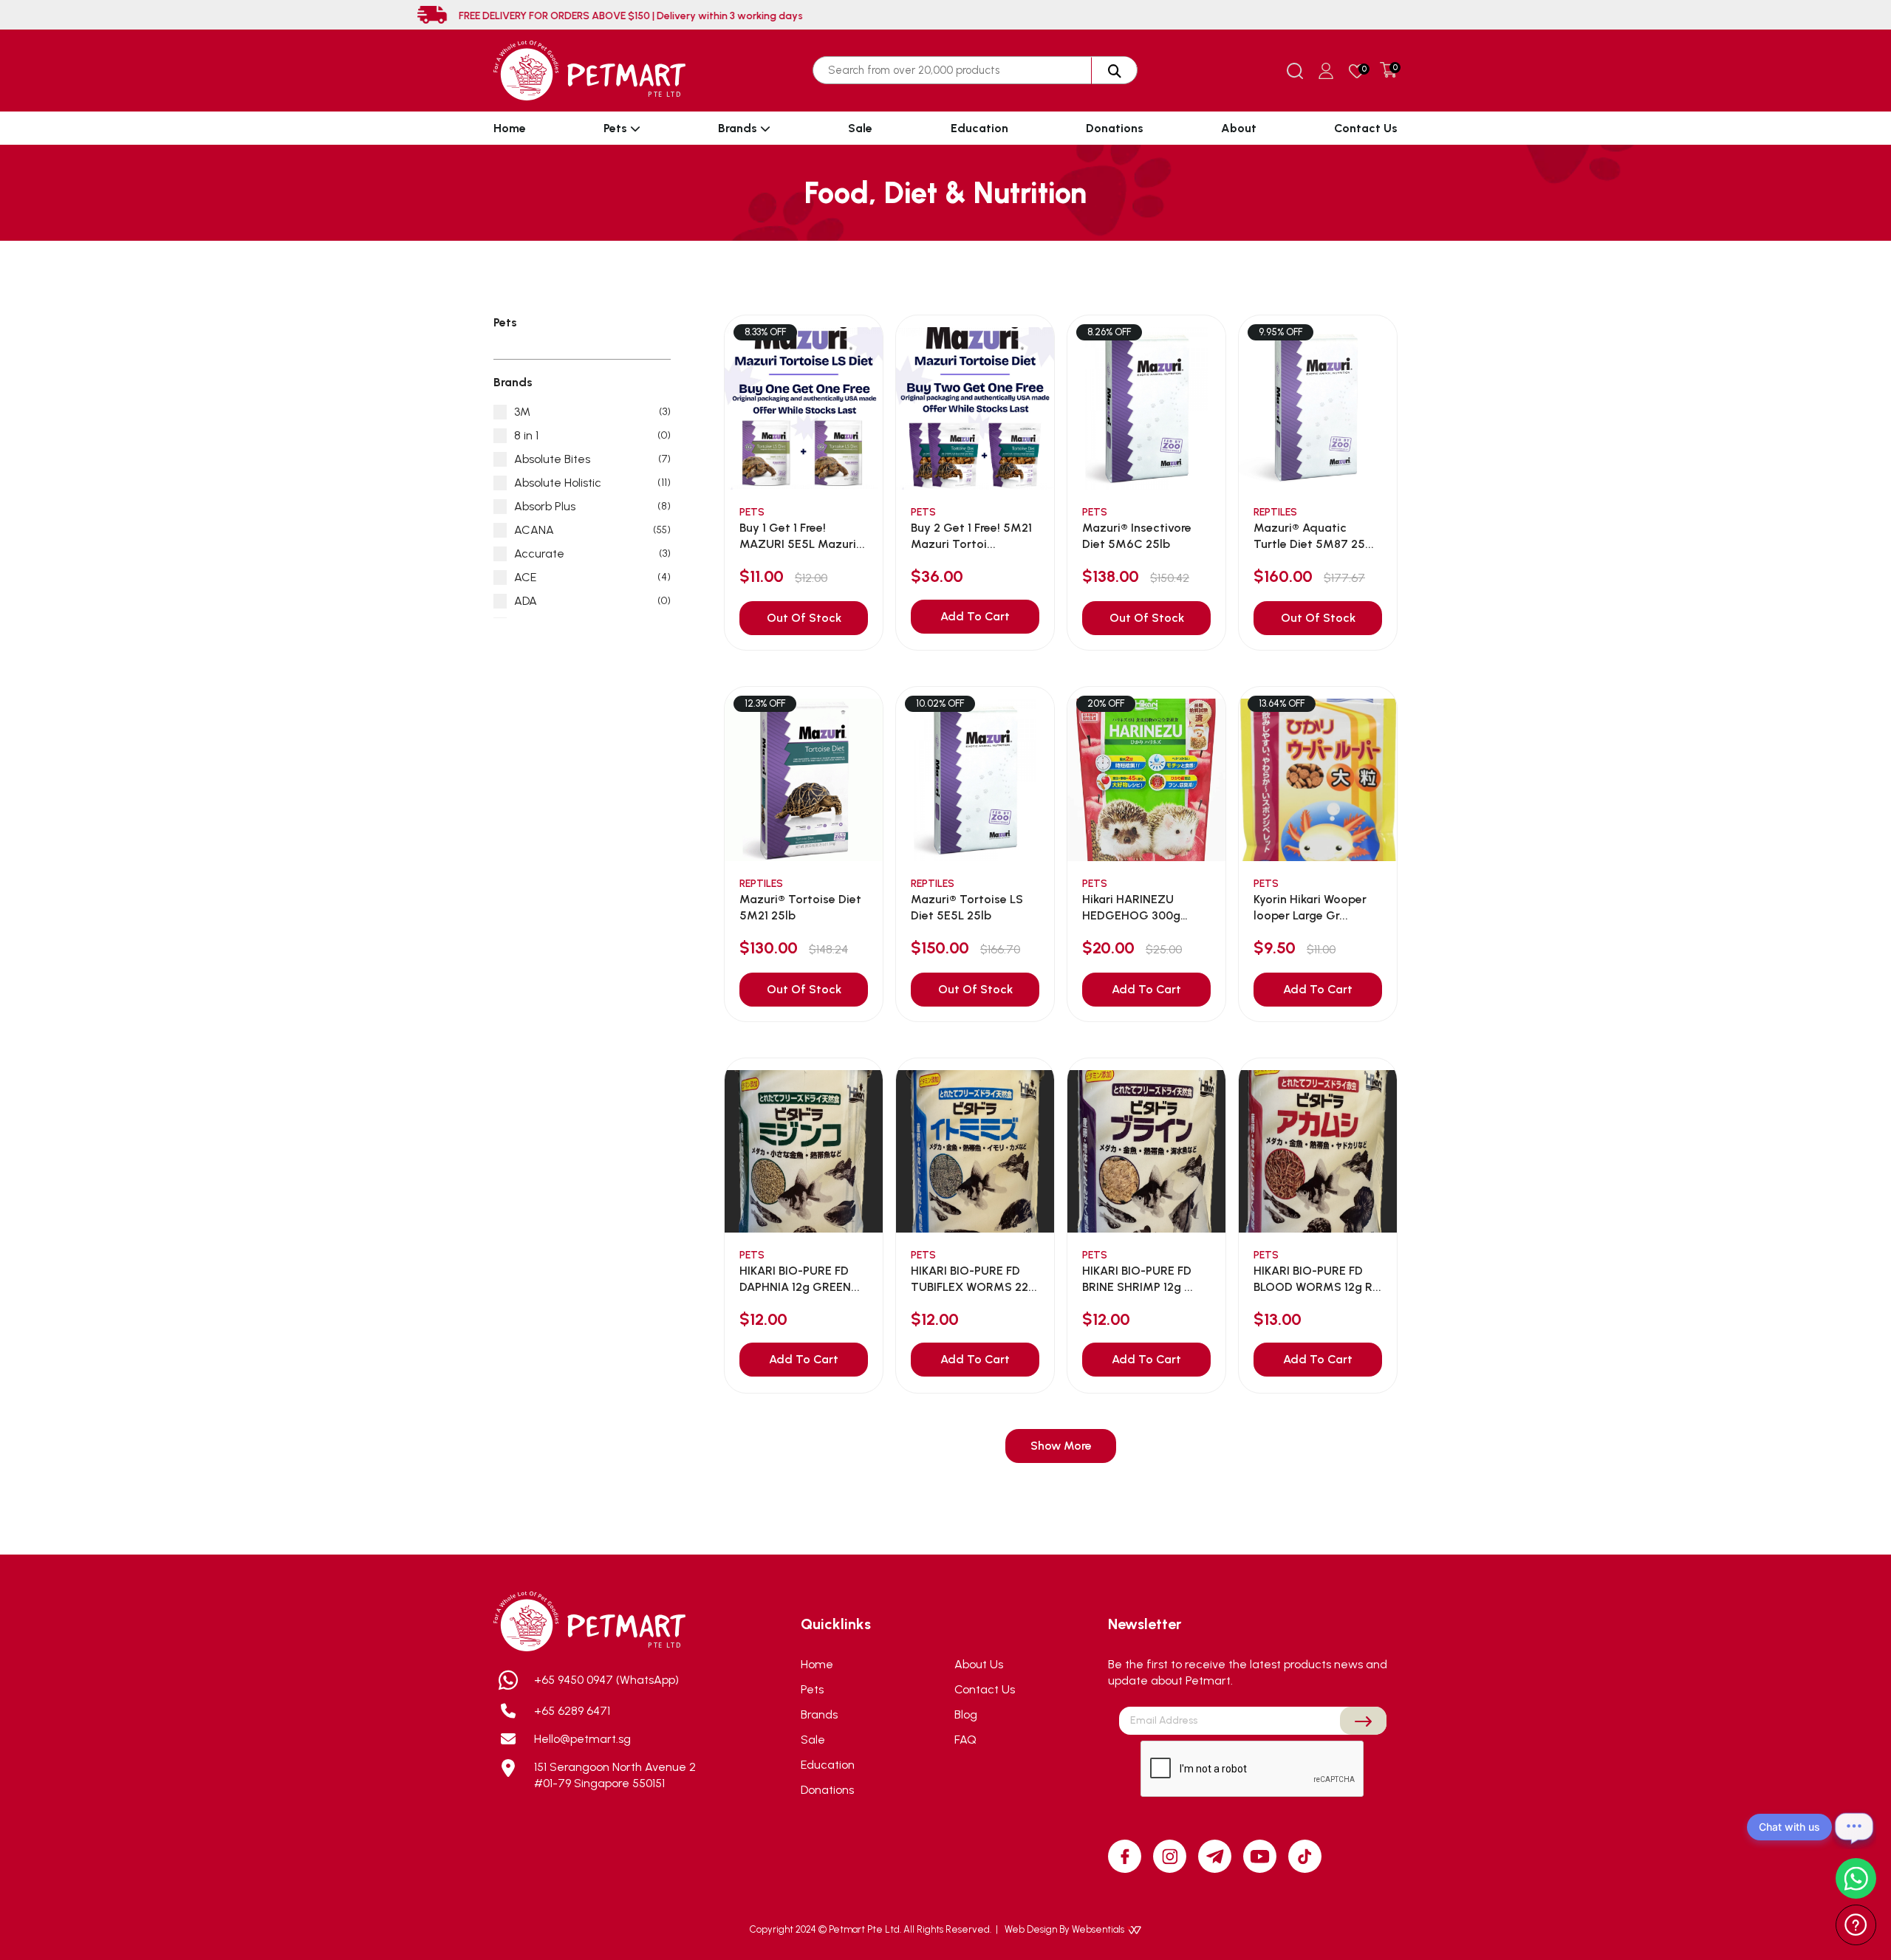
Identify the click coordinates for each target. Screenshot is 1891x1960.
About (1239, 128)
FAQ (965, 1740)
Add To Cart (975, 616)
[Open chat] (1854, 1827)
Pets (617, 128)
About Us (979, 1664)
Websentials (1099, 1929)
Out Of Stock (804, 618)
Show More (1061, 1446)
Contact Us (1366, 128)
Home (510, 128)
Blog (966, 1714)
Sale (860, 128)
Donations (1115, 128)
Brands (739, 128)
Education (979, 128)
